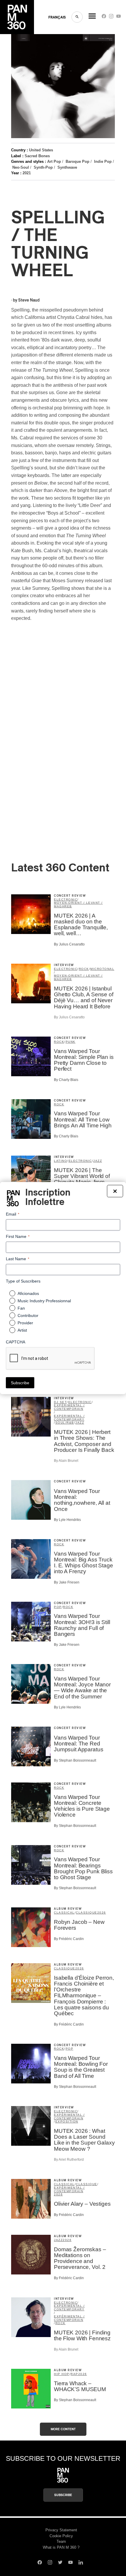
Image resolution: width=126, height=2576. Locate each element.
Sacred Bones (37, 156)
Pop (58, 1607)
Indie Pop (103, 161)
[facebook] (104, 17)
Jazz (98, 1161)
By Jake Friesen (67, 1582)
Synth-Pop (43, 167)
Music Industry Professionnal (44, 1301)
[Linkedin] (81, 2563)
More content (63, 2429)
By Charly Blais (66, 1080)
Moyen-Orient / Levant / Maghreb (78, 904)
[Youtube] (119, 17)
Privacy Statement (61, 2530)
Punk (71, 1042)
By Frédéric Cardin (69, 1939)
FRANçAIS (57, 17)
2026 (102, 1913)
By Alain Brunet (66, 1461)
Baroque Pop (78, 161)
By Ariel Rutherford (69, 2160)
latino (61, 1161)
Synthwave (67, 167)
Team (61, 2541)
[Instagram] (111, 17)
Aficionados (28, 1293)
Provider (25, 1323)
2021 (27, 173)
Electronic (66, 899)
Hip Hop (62, 2374)
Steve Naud (29, 300)
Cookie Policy (61, 2536)
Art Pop (54, 161)
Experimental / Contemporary (69, 1418)
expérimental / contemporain (69, 1407)
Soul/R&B (65, 1423)
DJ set (60, 1402)
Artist (22, 1330)
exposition (67, 2121)
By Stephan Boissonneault (75, 1760)
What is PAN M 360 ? (61, 2547)
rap (74, 2374)
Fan (21, 1308)
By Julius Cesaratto (69, 944)
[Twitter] (60, 2563)
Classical (64, 1913)
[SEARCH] (77, 17)
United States (41, 150)
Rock (84, 969)
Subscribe (63, 2495)
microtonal (102, 969)
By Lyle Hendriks (67, 1520)
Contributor (28, 1315)
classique (87, 1913)
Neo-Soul (21, 167)
